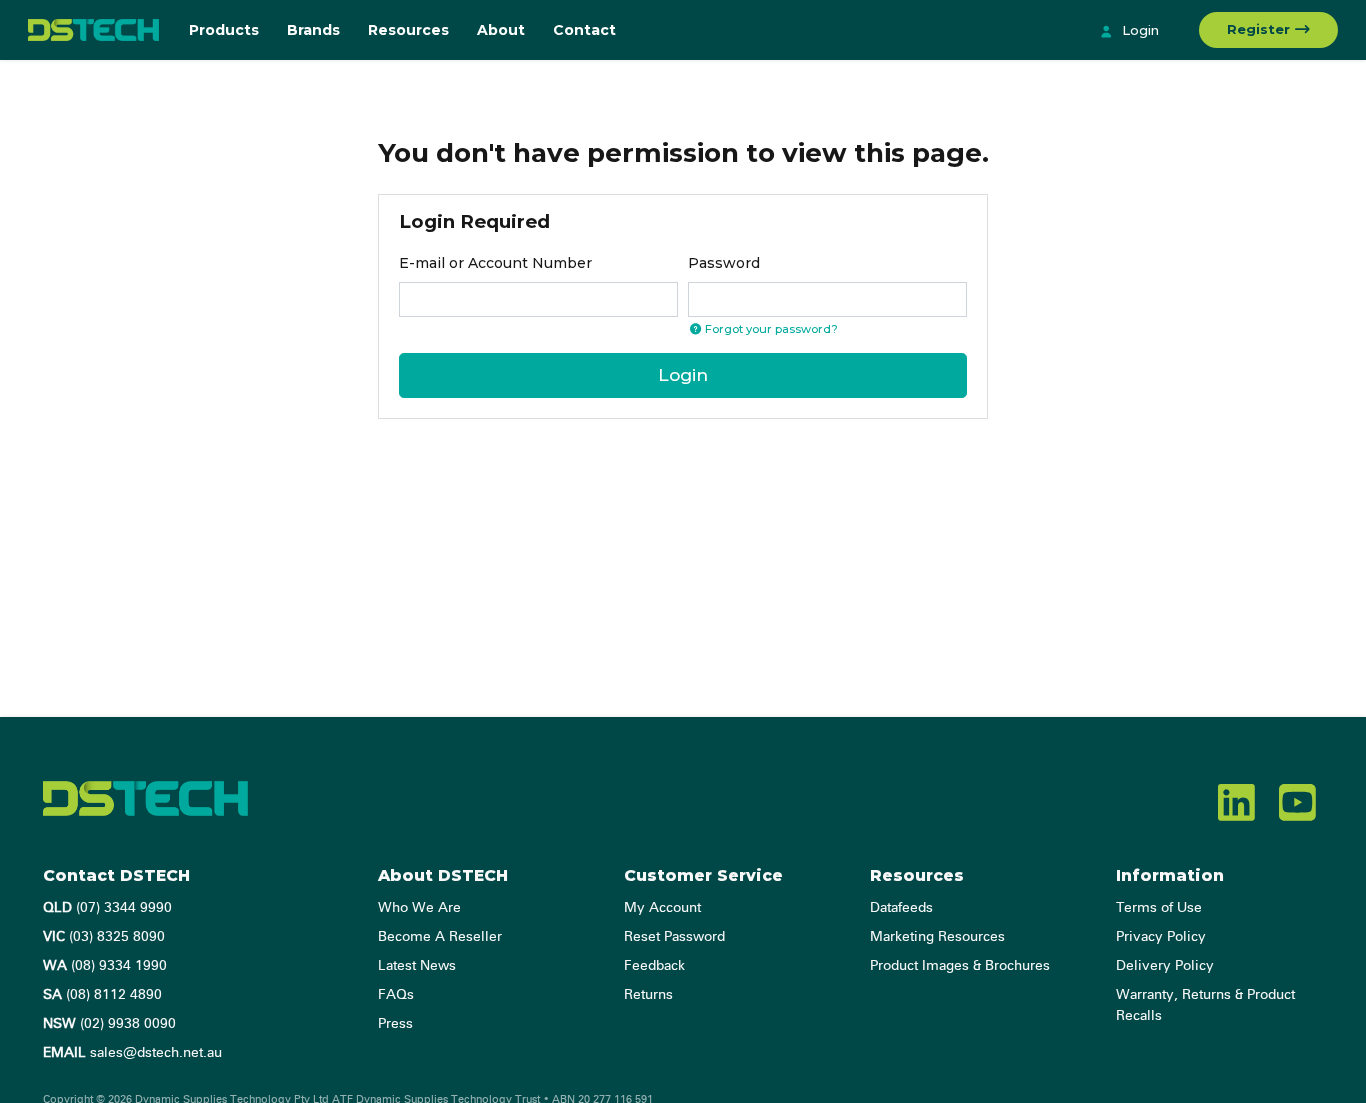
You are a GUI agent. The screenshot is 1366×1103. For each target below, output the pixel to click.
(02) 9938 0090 (109, 1024)
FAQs (396, 995)
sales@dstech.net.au (132, 1053)
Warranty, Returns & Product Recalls (1205, 1005)
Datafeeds (901, 908)
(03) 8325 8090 (104, 937)
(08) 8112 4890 (102, 995)
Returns (648, 995)
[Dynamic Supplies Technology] (93, 30)
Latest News (417, 966)
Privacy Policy (1161, 937)
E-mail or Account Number (495, 263)
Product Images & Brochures (960, 966)
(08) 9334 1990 (105, 966)
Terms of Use (1159, 908)
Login (1138, 30)
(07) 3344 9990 (107, 908)
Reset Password (674, 937)
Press (395, 1024)
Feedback (654, 966)
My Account (662, 908)
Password (724, 263)
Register (1260, 29)
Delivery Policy (1165, 966)
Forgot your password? (770, 329)
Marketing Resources (937, 937)
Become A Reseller (440, 937)
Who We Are (419, 908)
